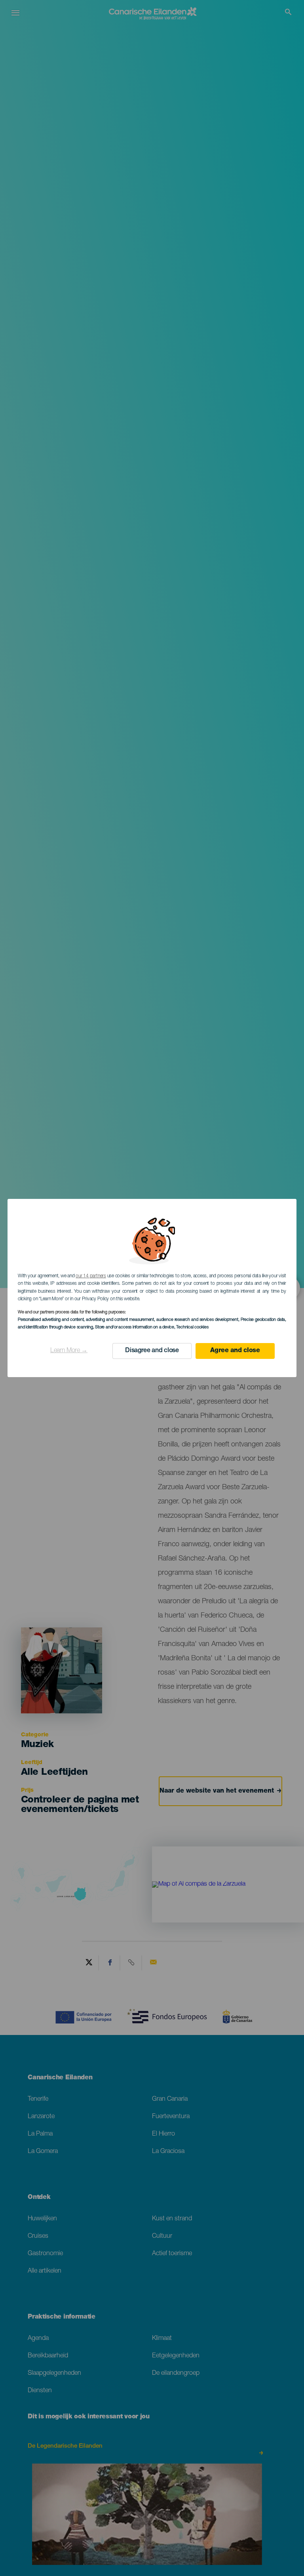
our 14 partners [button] (91, 1276)
